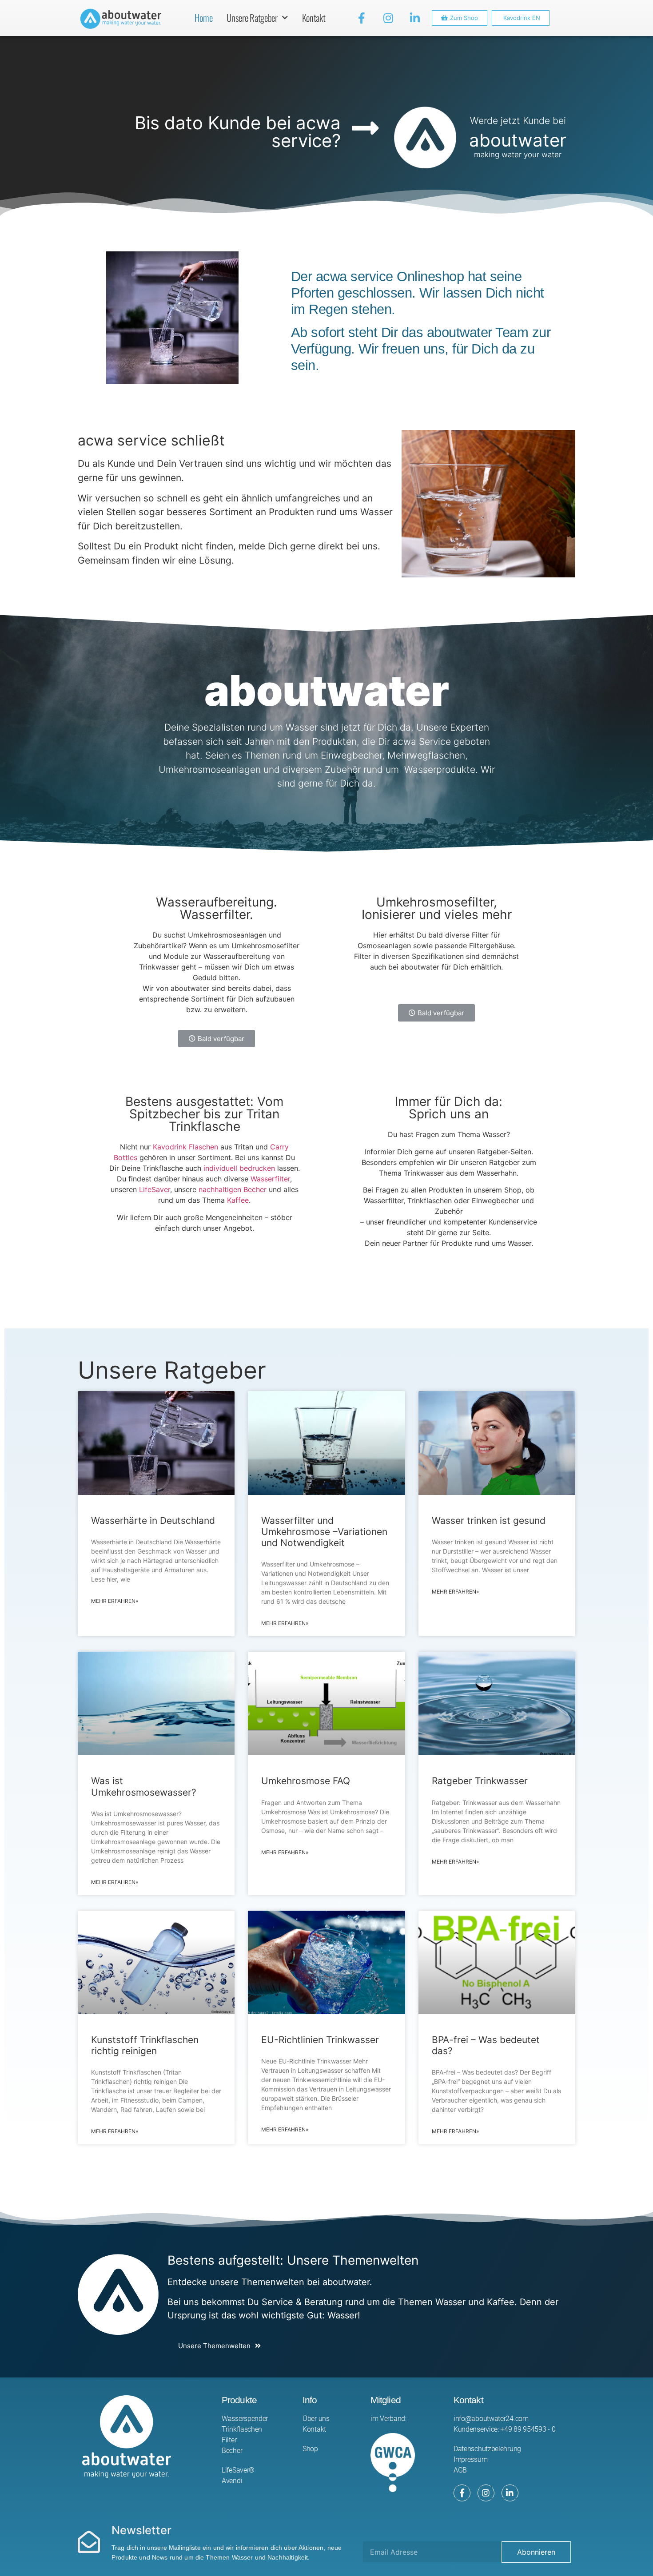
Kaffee (238, 1200)
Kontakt (314, 18)
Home (204, 18)
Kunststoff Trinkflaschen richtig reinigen (145, 2045)
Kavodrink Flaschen (185, 1147)
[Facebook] (462, 2493)
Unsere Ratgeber (252, 18)
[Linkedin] (510, 2493)
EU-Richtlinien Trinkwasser (320, 2040)
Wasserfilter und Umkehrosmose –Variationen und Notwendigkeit (324, 1532)
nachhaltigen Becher (233, 1189)
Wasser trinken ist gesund (489, 1521)
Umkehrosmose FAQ (306, 1781)
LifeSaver (155, 1189)
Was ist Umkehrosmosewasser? (144, 1786)
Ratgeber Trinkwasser (480, 1781)
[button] (460, 18)
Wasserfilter (270, 1179)
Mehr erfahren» (115, 1601)
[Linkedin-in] (415, 18)
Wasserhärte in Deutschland (153, 1521)
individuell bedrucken (239, 1168)
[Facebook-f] (362, 18)
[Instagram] (388, 18)
